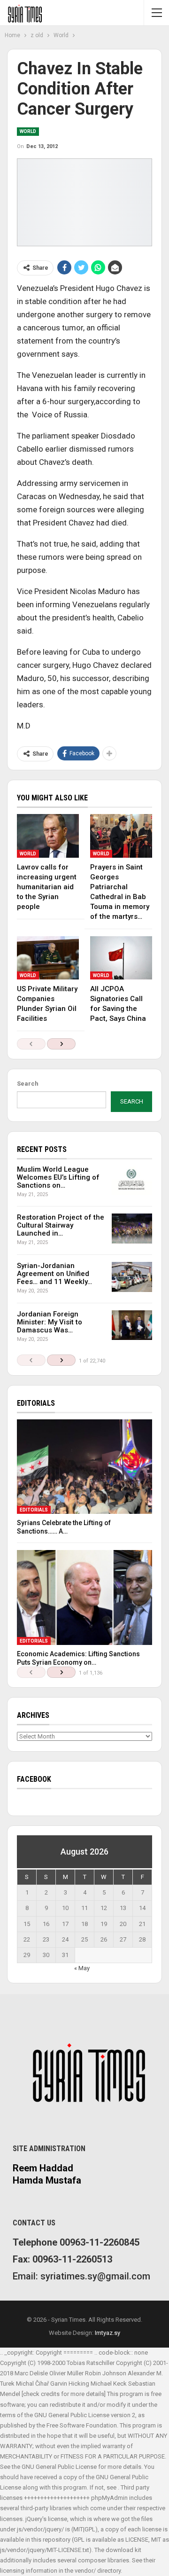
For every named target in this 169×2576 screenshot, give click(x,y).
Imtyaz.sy (108, 2333)
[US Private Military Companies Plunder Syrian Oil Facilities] (48, 958)
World (28, 131)
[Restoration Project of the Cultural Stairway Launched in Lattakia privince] (132, 1229)
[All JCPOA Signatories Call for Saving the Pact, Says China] (121, 958)
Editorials (34, 1510)
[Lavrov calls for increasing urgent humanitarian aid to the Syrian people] (48, 836)
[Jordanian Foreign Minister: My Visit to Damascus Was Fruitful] (132, 1325)
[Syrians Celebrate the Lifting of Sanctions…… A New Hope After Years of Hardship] (84, 1467)
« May (82, 1968)
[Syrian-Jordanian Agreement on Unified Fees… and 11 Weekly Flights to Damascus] (132, 1277)
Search (28, 1084)
